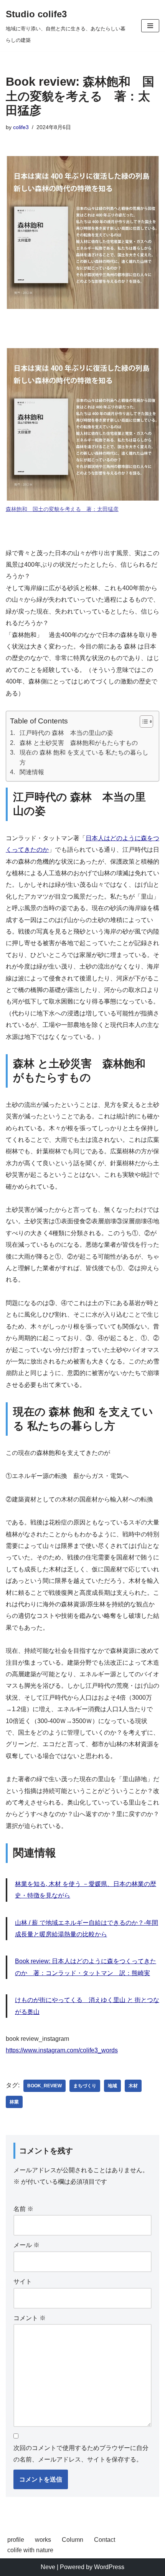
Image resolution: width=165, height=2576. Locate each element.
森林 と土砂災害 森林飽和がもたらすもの (79, 743)
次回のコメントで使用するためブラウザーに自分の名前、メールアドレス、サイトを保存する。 (81, 2454)
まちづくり (85, 2086)
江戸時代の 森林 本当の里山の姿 (66, 733)
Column (73, 2540)
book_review (45, 2086)
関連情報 (32, 772)
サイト (23, 2282)
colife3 (21, 127)
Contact (105, 2540)
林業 (14, 2102)
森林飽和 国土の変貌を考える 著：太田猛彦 (62, 509)
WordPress (109, 2567)
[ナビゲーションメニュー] (150, 26)
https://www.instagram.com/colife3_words (62, 2050)
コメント (30, 2318)
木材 (133, 2086)
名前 (23, 2209)
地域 (112, 2086)
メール (26, 2245)
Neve (48, 2567)
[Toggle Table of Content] (143, 722)
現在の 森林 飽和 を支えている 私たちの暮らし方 (84, 757)
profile (16, 2540)
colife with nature (30, 2550)
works (43, 2540)
